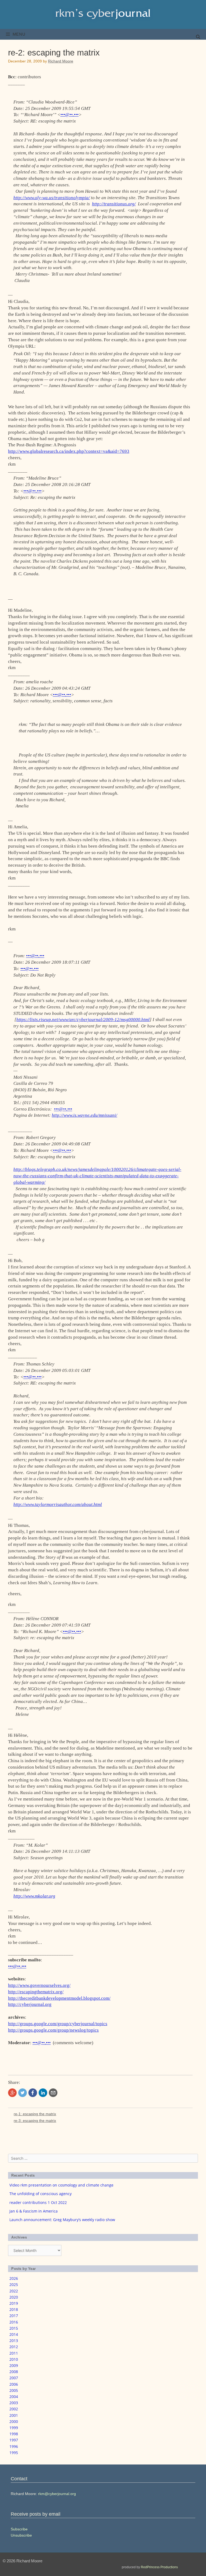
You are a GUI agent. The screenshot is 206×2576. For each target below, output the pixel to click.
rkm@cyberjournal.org (57, 2494)
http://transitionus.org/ (114, 204)
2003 (14, 2403)
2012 (14, 2347)
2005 (14, 2390)
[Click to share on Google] (12, 2093)
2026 (14, 2278)
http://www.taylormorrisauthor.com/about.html (58, 1504)
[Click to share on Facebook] (33, 2093)
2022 (14, 2291)
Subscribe (19, 2529)
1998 (14, 2434)
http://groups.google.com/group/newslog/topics (53, 2030)
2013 (14, 2341)
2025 (14, 2284)
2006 (14, 2384)
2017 (14, 2316)
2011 (14, 2353)
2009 (14, 2365)
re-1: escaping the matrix (35, 2114)
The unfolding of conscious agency (41, 2194)
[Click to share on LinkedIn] (43, 2093)
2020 (14, 2297)
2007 (14, 2378)
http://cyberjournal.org (30, 2004)
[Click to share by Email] (53, 2093)
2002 (14, 2409)
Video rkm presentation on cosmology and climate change (61, 2185)
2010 (14, 2359)
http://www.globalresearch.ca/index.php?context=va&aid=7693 (69, 451)
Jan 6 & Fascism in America (34, 2211)
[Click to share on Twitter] (23, 2093)
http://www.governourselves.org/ (39, 1985)
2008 (14, 2372)
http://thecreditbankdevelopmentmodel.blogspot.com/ (59, 1998)
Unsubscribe (21, 2535)
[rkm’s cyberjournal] (103, 14)
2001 (14, 2415)
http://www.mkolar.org (34, 1896)
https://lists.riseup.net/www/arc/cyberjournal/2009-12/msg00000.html (83, 1020)
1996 (14, 2446)
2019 (14, 2303)
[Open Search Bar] (198, 37)
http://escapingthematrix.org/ (36, 1992)
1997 (14, 2440)
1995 (14, 2453)
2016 (14, 2322)
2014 (14, 2334)
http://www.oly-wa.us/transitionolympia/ (52, 198)
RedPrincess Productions (159, 2567)
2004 (14, 2397)
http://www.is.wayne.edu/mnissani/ (84, 1115)
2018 (14, 2309)
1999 (14, 2428)
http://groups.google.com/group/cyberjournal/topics (58, 2024)
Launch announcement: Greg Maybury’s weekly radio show (62, 2220)
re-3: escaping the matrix (35, 2121)
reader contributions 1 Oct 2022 (38, 2202)
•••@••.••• (69, 115)
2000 (14, 2421)
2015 (14, 2328)
